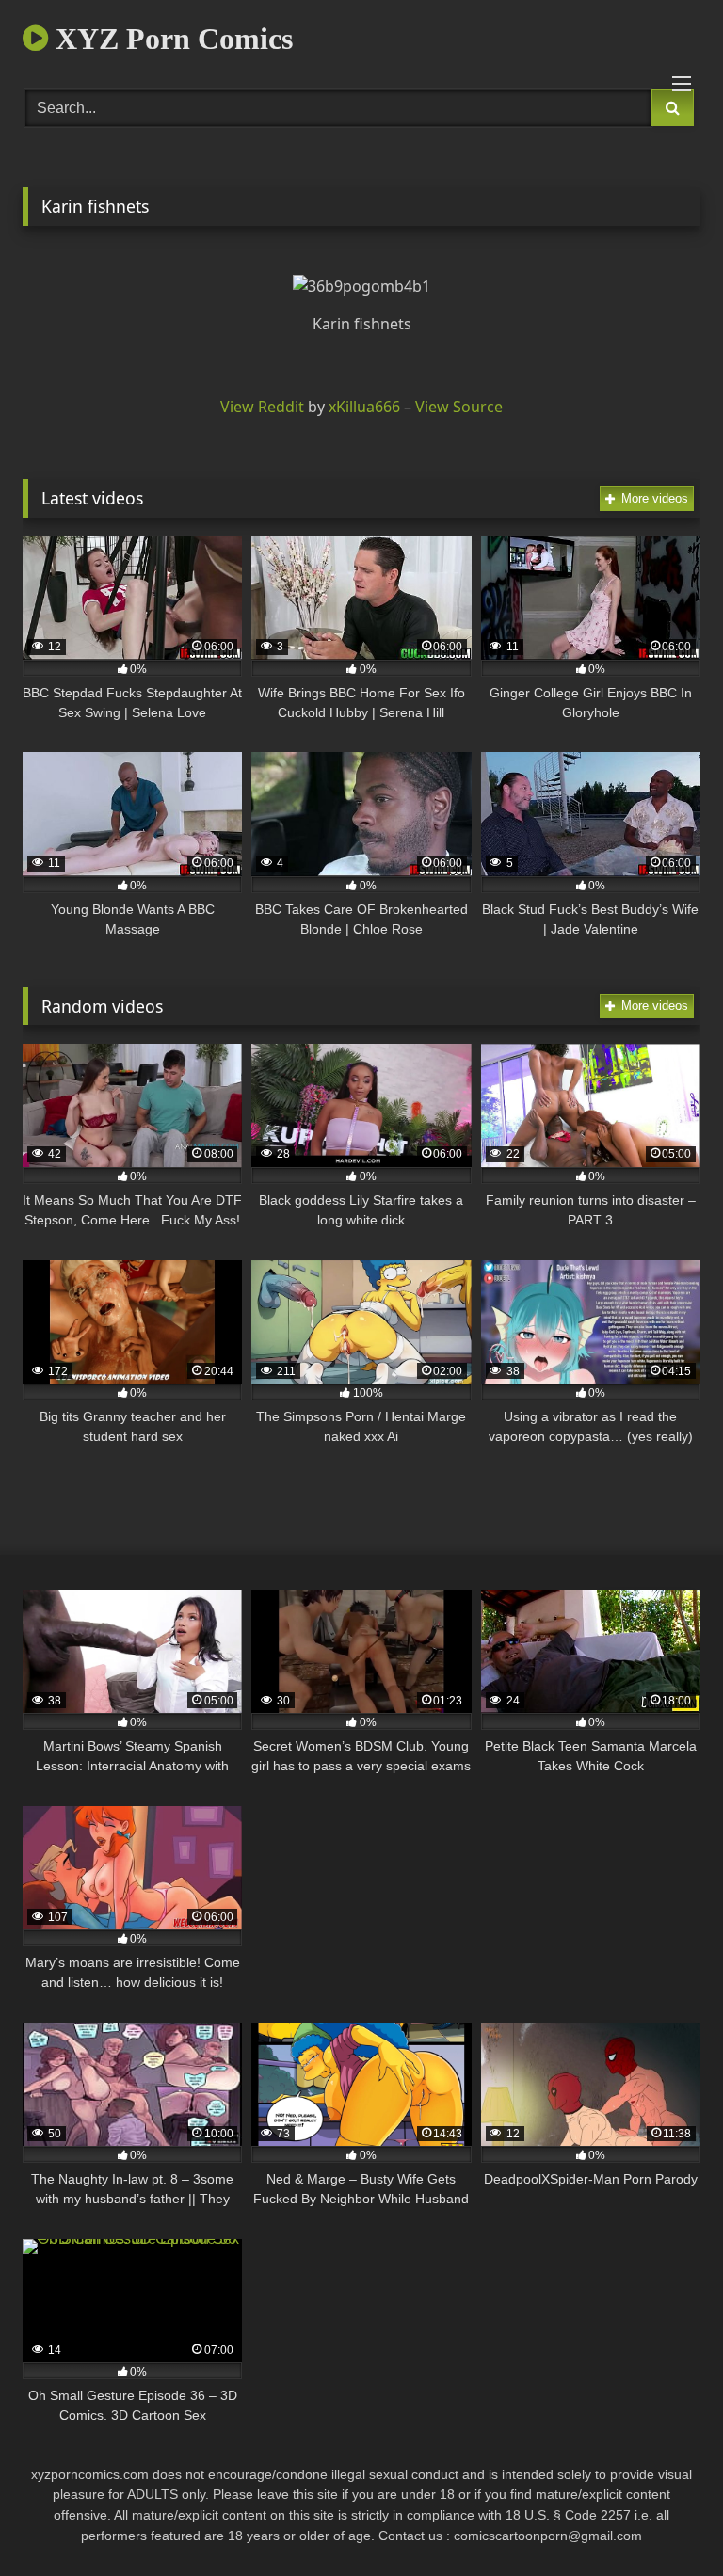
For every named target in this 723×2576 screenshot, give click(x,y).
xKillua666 (364, 407)
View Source (459, 407)
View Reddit (262, 407)
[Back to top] (665, 2520)
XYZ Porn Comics (170, 39)
